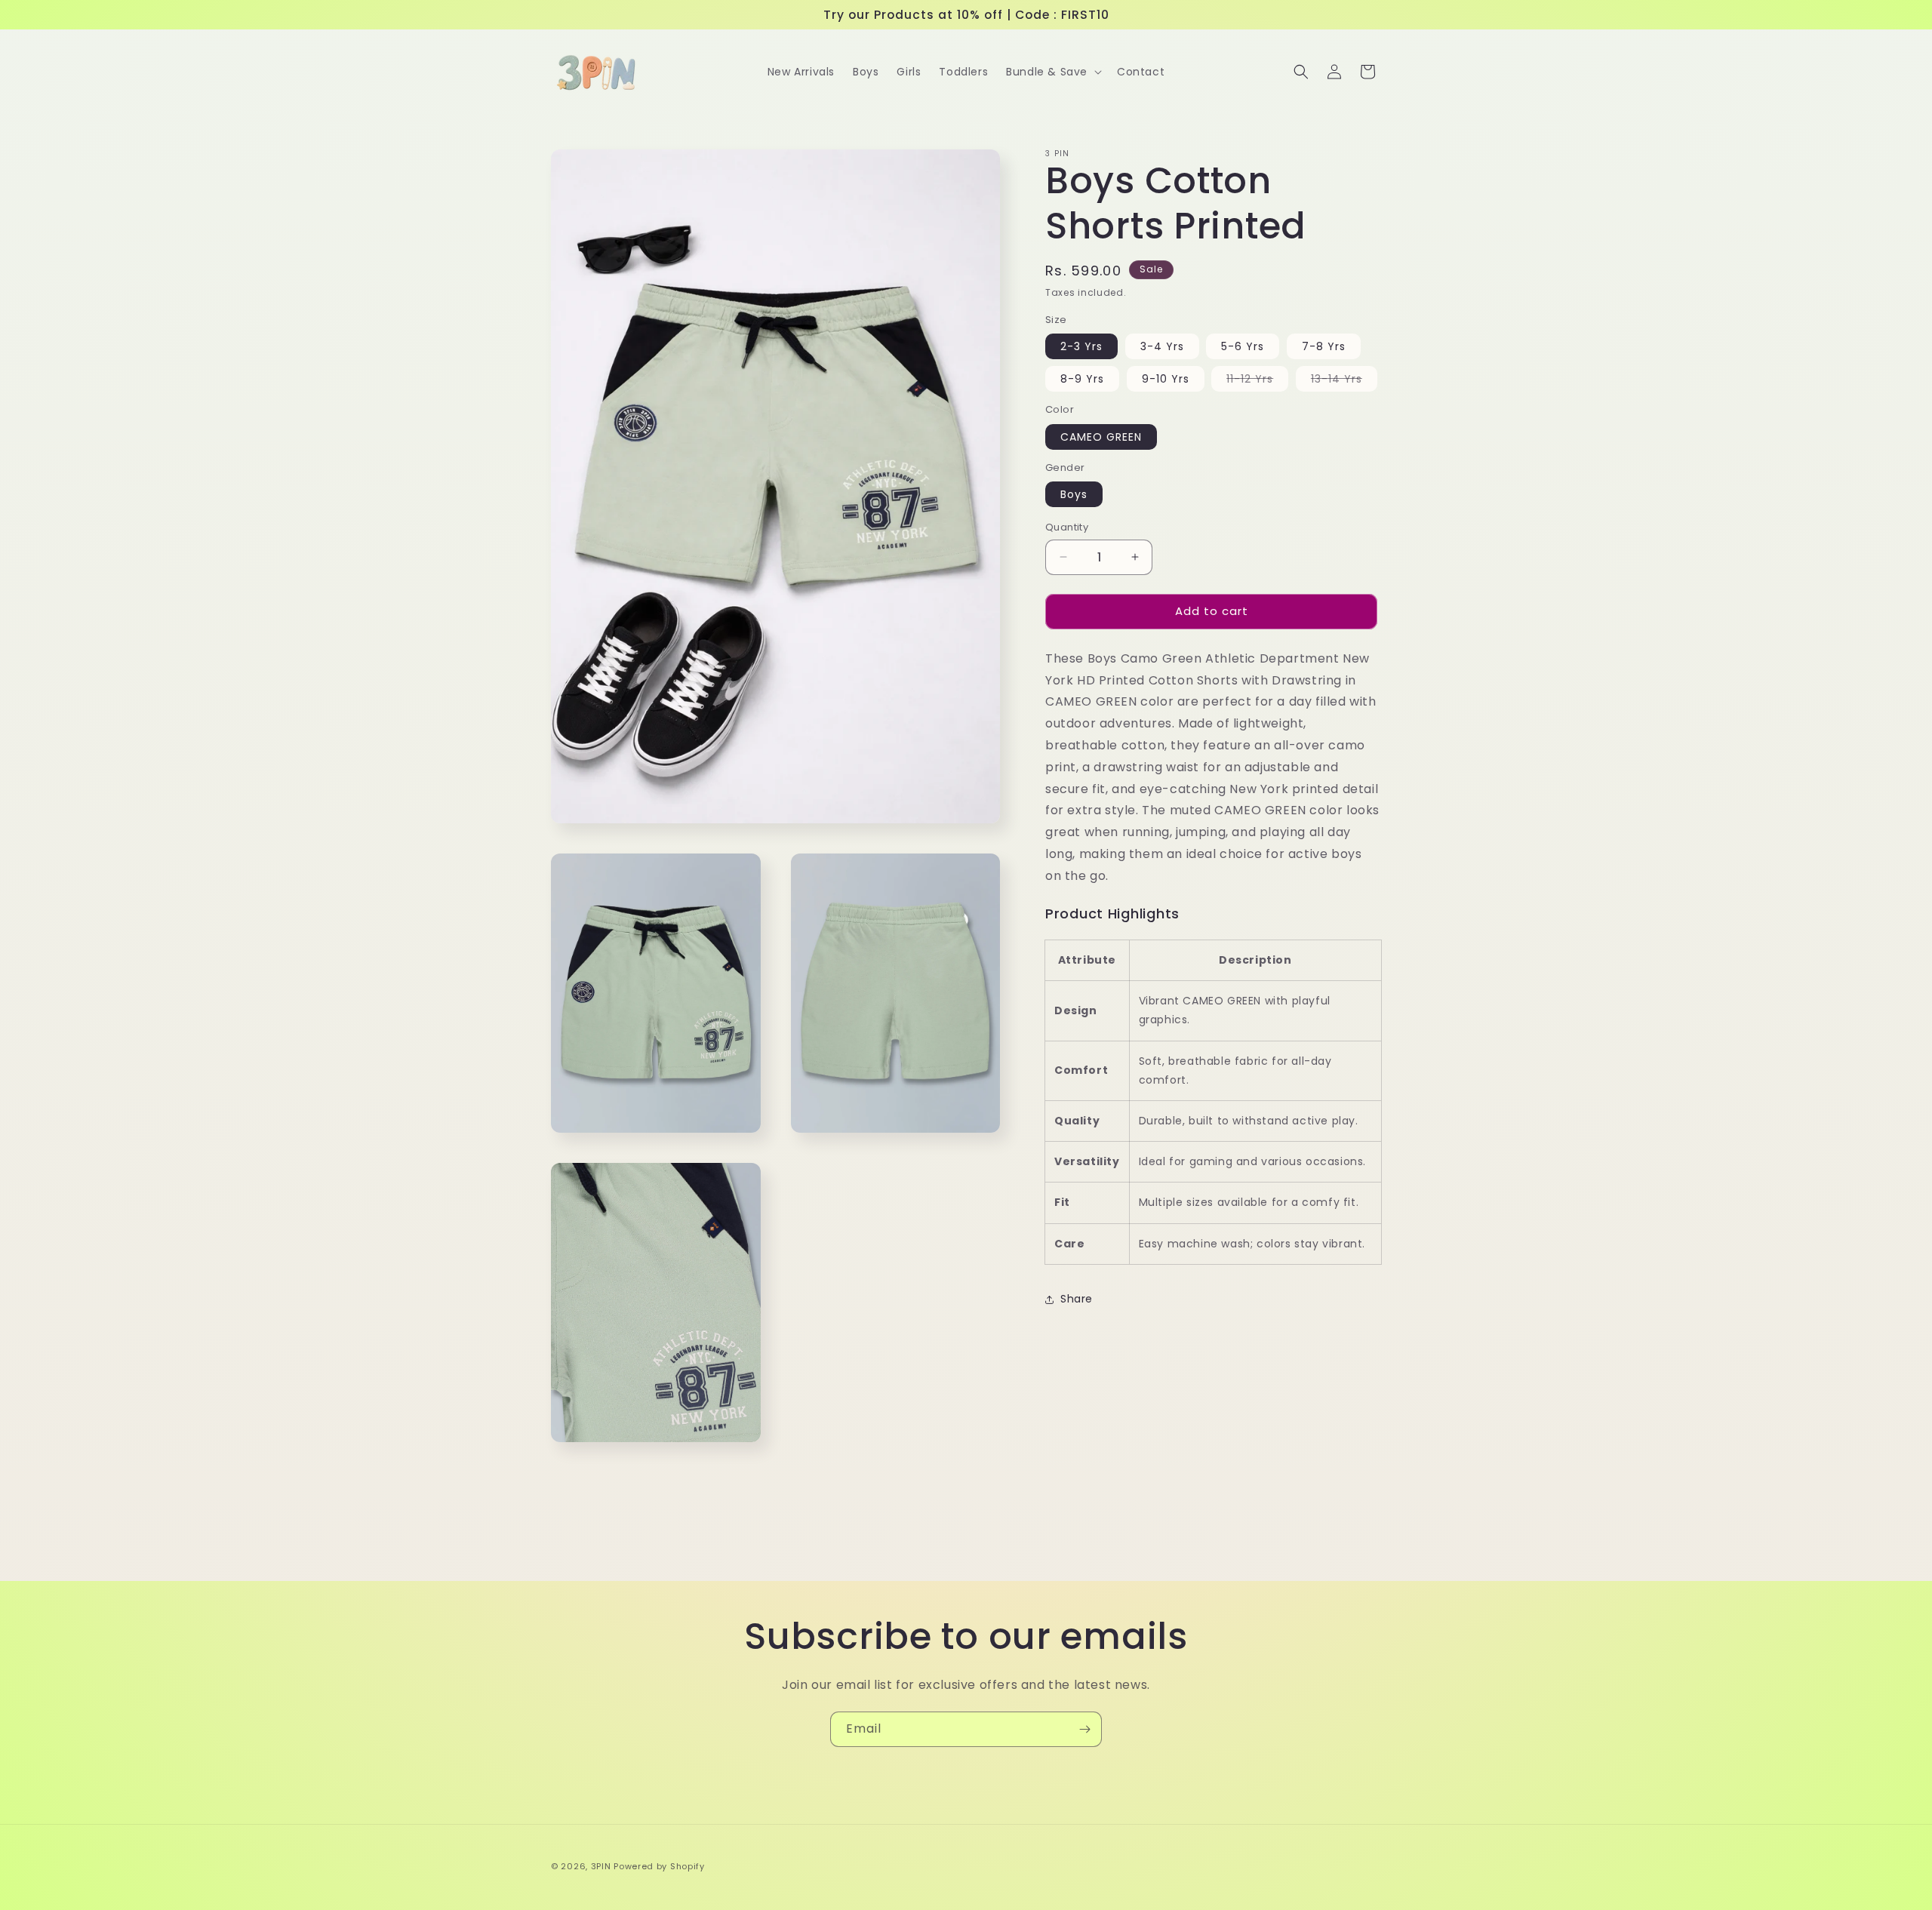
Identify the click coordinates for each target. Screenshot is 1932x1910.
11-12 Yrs (1257, 381)
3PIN (601, 1866)
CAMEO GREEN (1101, 437)
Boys (1074, 494)
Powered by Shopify (659, 1866)
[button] (1052, 72)
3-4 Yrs (1162, 346)
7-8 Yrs (1324, 346)
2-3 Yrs (1081, 346)
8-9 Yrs (1082, 379)
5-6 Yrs (1243, 346)
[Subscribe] (1084, 1729)
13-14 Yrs (1344, 381)
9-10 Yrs (1166, 379)
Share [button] (1077, 1299)
